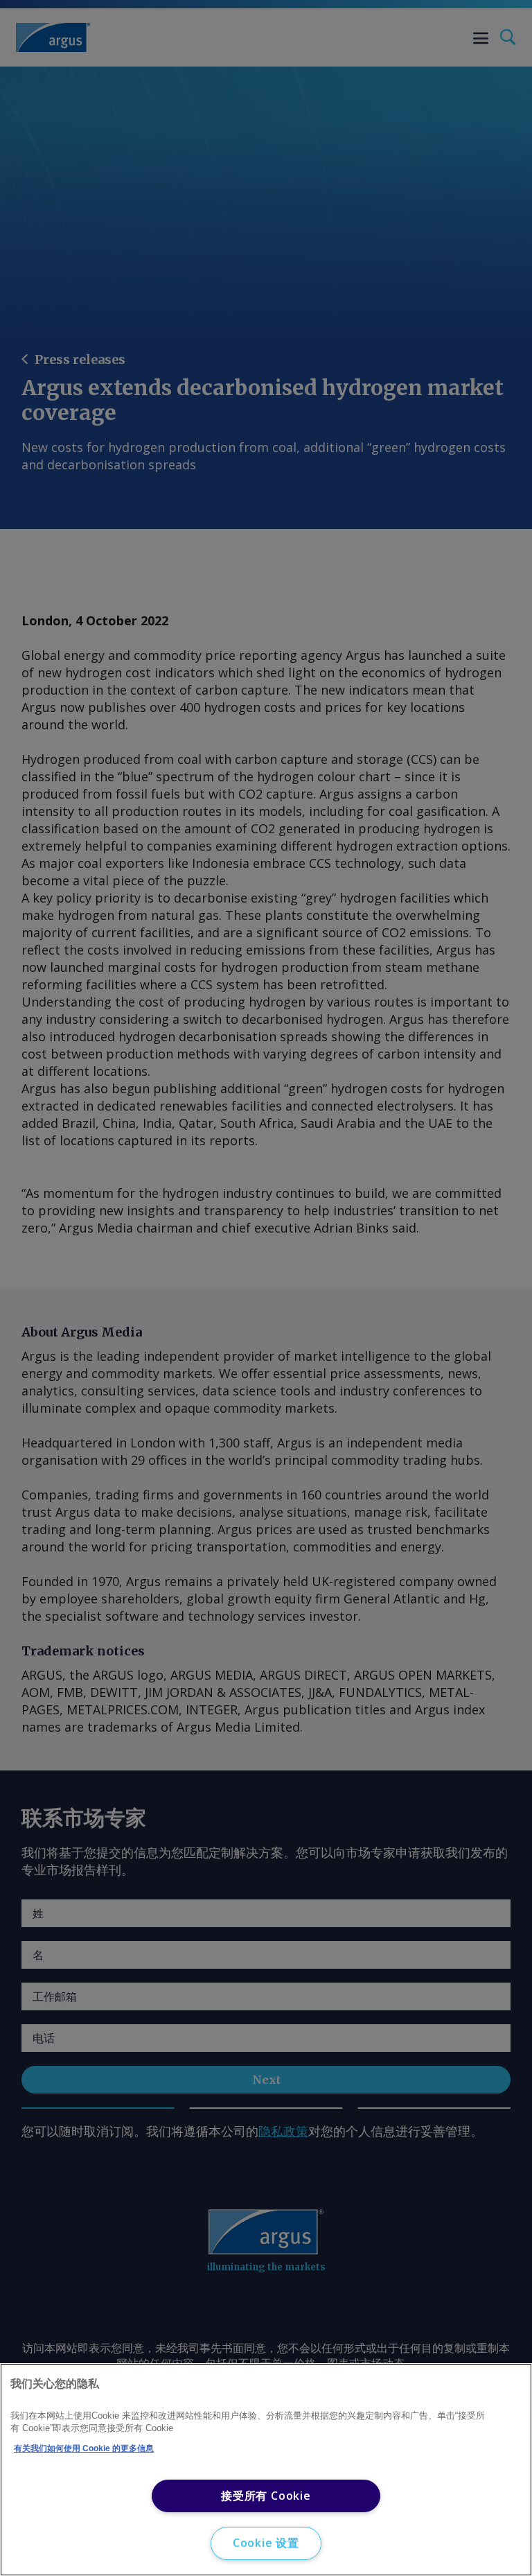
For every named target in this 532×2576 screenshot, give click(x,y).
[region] (266, 2470)
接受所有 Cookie (266, 2496)
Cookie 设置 (266, 2543)
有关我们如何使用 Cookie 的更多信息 (84, 2448)
